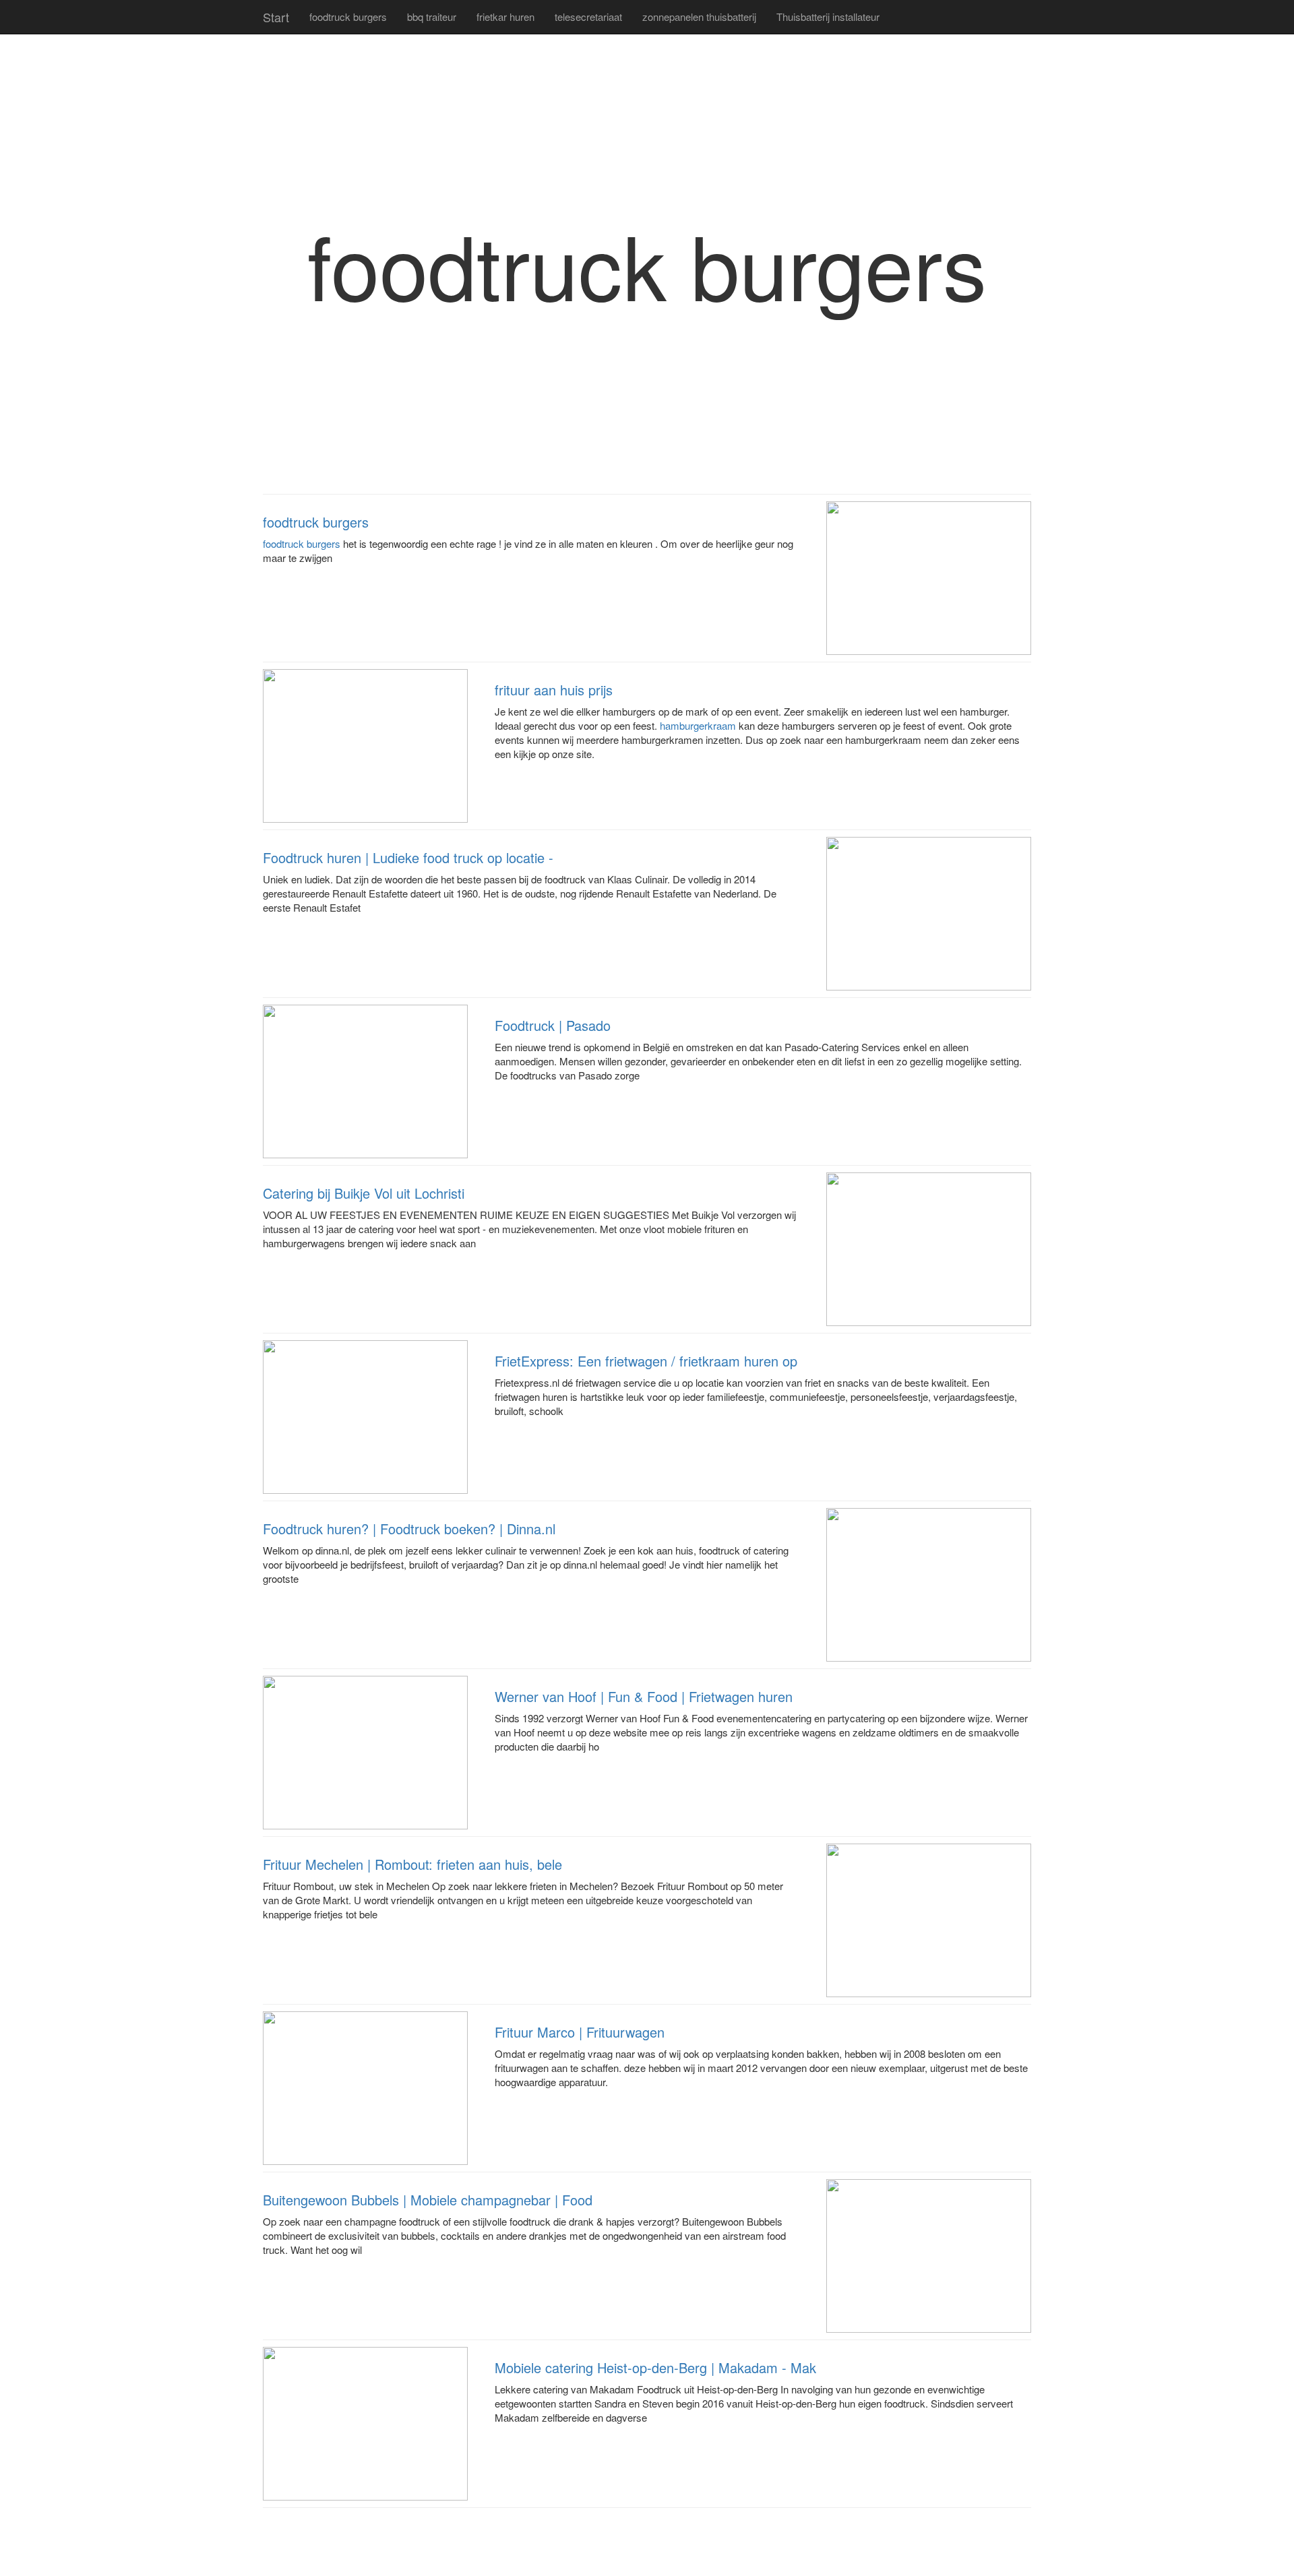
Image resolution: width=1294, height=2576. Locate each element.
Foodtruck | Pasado (553, 1025)
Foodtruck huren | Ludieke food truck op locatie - (408, 857)
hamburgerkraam (698, 725)
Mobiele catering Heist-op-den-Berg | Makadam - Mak (655, 2367)
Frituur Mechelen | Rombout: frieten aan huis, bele (412, 1864)
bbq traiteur (432, 17)
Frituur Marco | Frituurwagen (580, 2032)
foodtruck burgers (348, 17)
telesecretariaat (588, 17)
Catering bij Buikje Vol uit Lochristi (364, 1193)
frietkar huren (505, 17)
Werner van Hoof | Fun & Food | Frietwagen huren (644, 1696)
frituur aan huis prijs (554, 690)
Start (276, 17)
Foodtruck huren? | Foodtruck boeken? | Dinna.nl (409, 1529)
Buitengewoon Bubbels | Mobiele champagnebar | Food (428, 2200)
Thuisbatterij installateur (828, 17)
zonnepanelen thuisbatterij (699, 17)
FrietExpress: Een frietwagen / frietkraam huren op (646, 1361)
